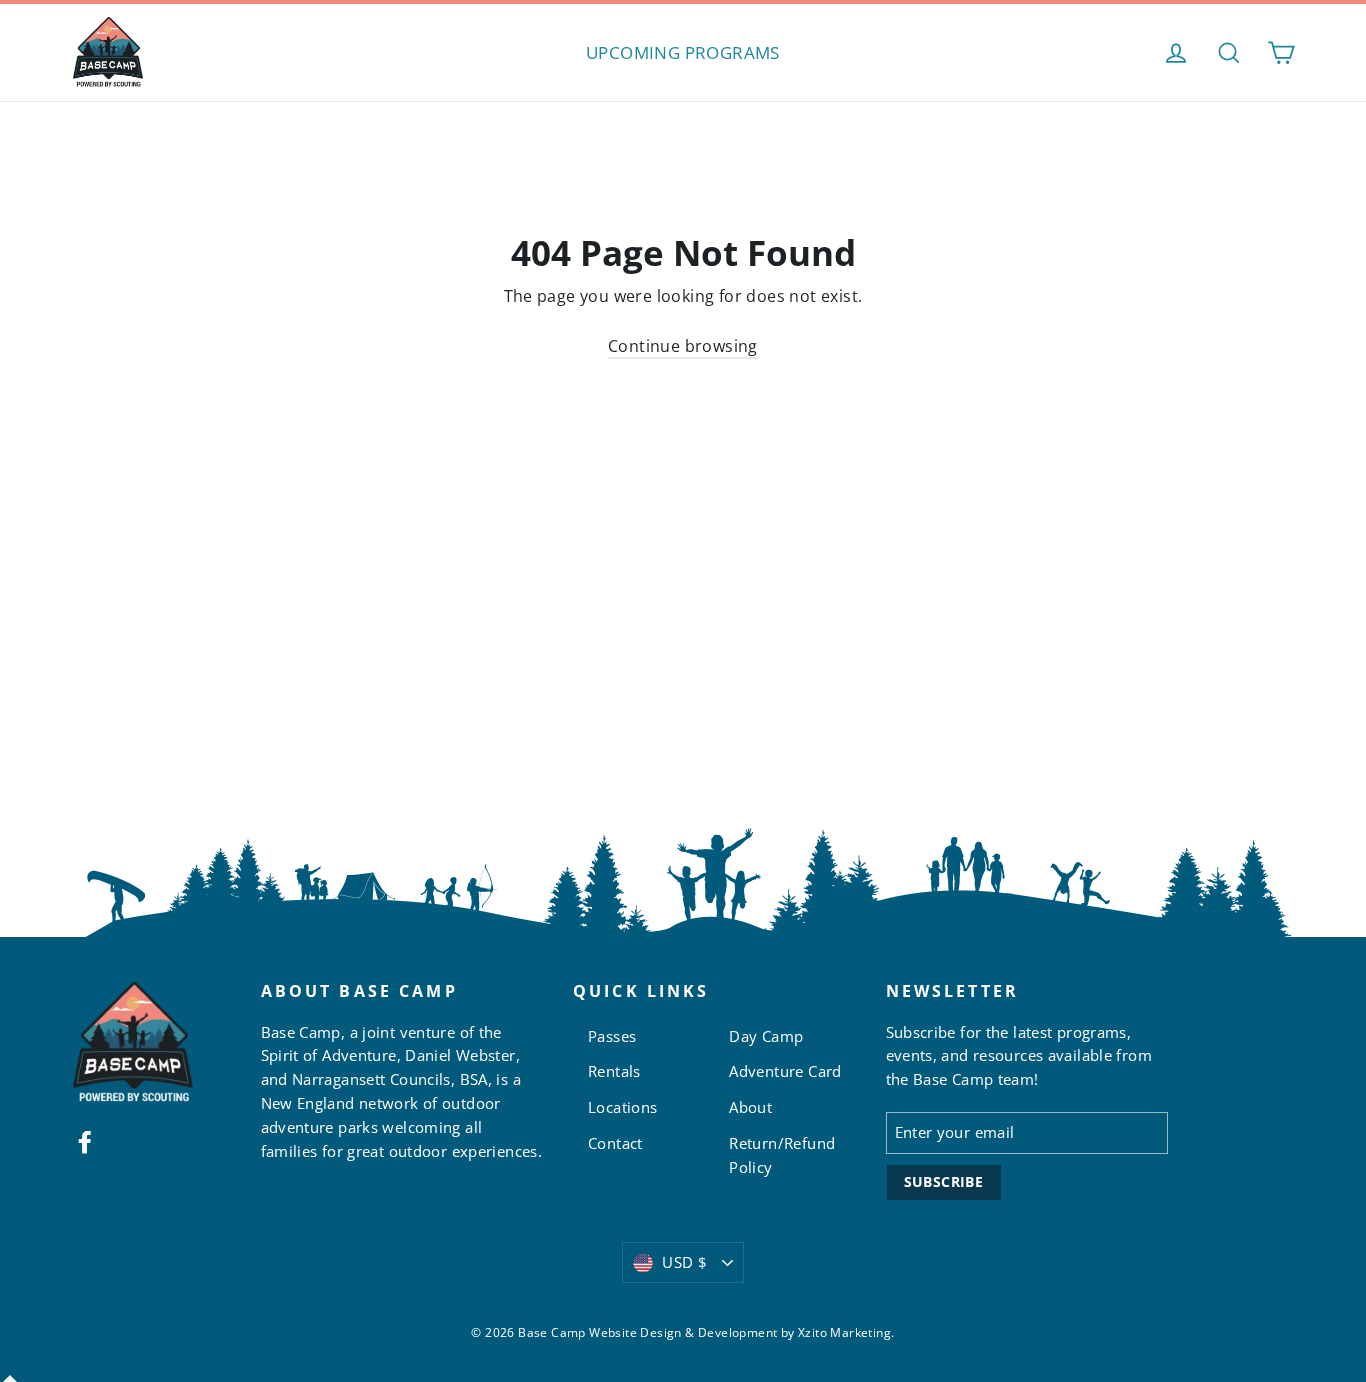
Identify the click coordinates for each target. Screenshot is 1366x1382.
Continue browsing (683, 346)
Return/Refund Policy (782, 1155)
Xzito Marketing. (846, 1332)
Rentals (614, 1071)
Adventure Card (785, 1071)
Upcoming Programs (683, 52)
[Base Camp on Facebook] (85, 1141)
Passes (612, 1036)
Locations (623, 1107)
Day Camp (766, 1036)
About (750, 1107)
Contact (615, 1143)
